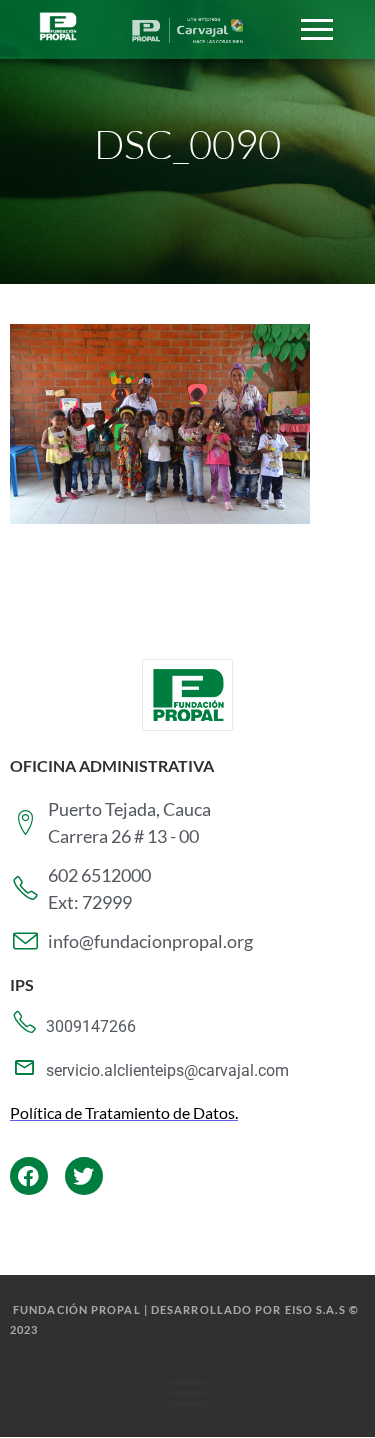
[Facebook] (29, 1176)
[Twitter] (84, 1176)
